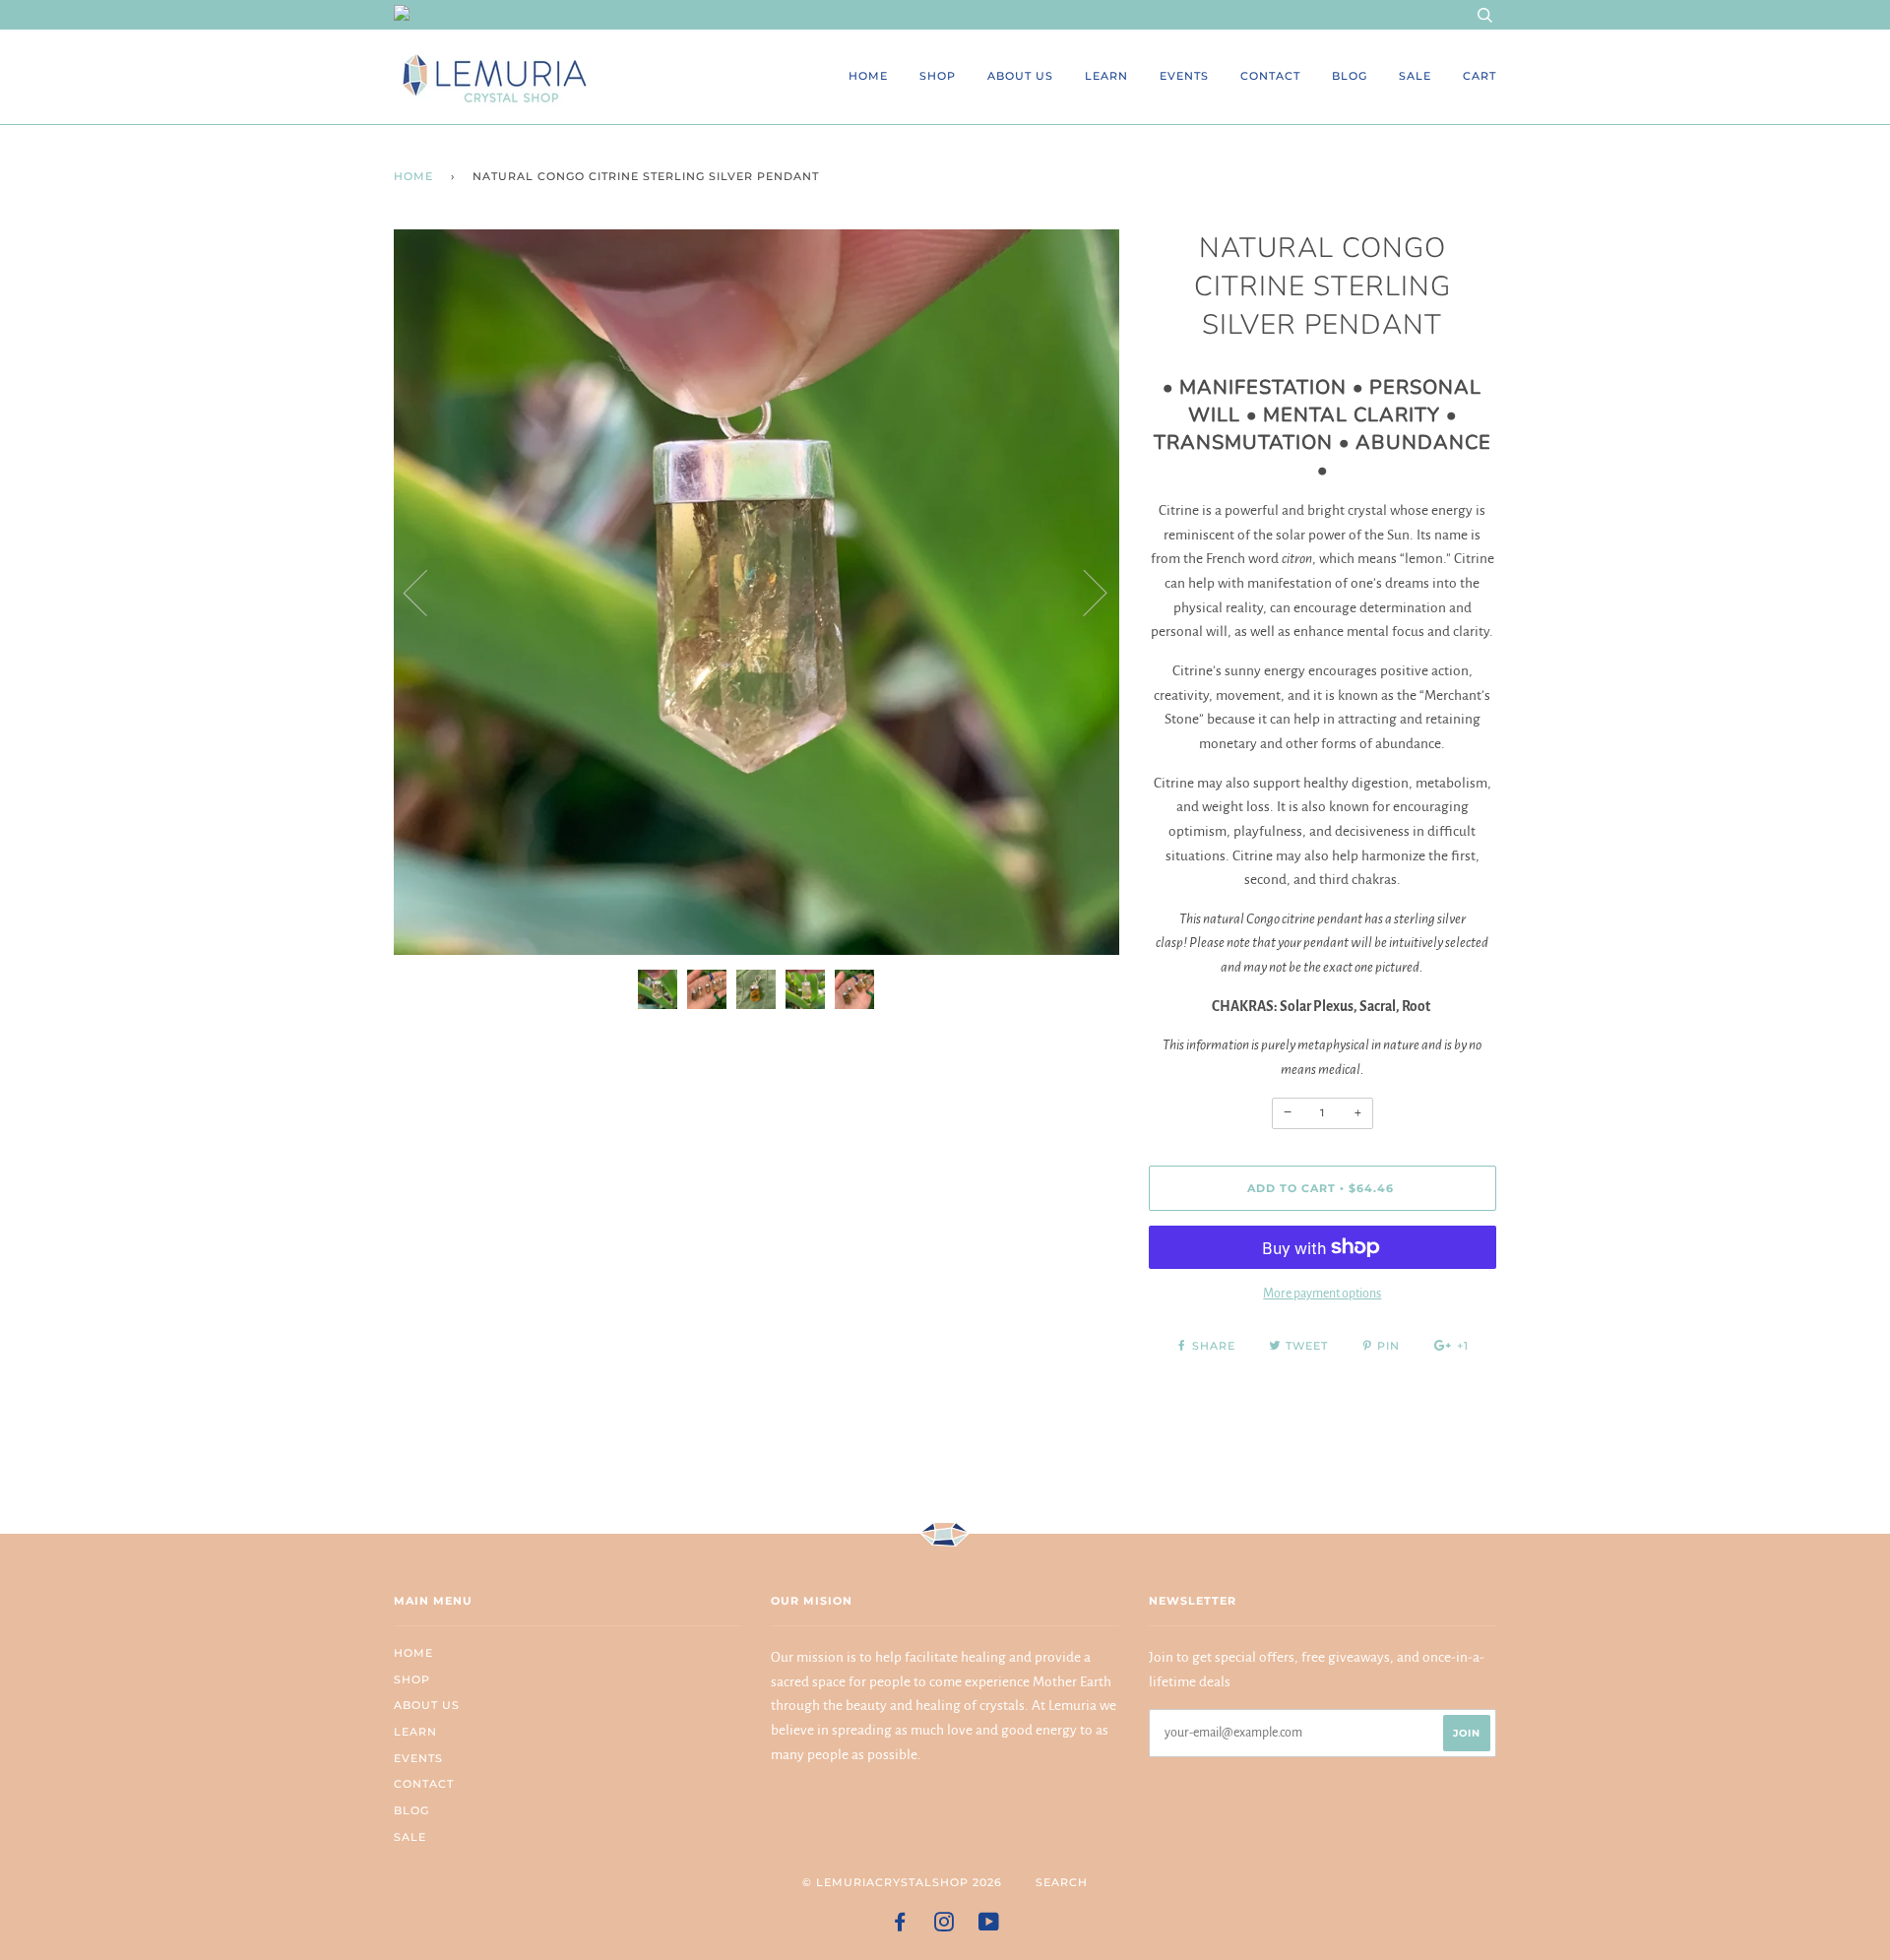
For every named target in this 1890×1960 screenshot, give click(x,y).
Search (1062, 1882)
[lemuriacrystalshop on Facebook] (900, 1926)
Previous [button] (427, 592)
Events (1184, 76)
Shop (938, 76)
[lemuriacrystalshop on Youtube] (989, 1926)
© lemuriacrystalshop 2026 (902, 1882)
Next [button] (1083, 592)
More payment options (1322, 1294)
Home (868, 76)
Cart (1480, 76)
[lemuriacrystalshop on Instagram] (945, 1926)
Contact (1270, 76)
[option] (756, 592)
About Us (1020, 76)
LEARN (1106, 76)
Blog (1350, 76)
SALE (1415, 76)
